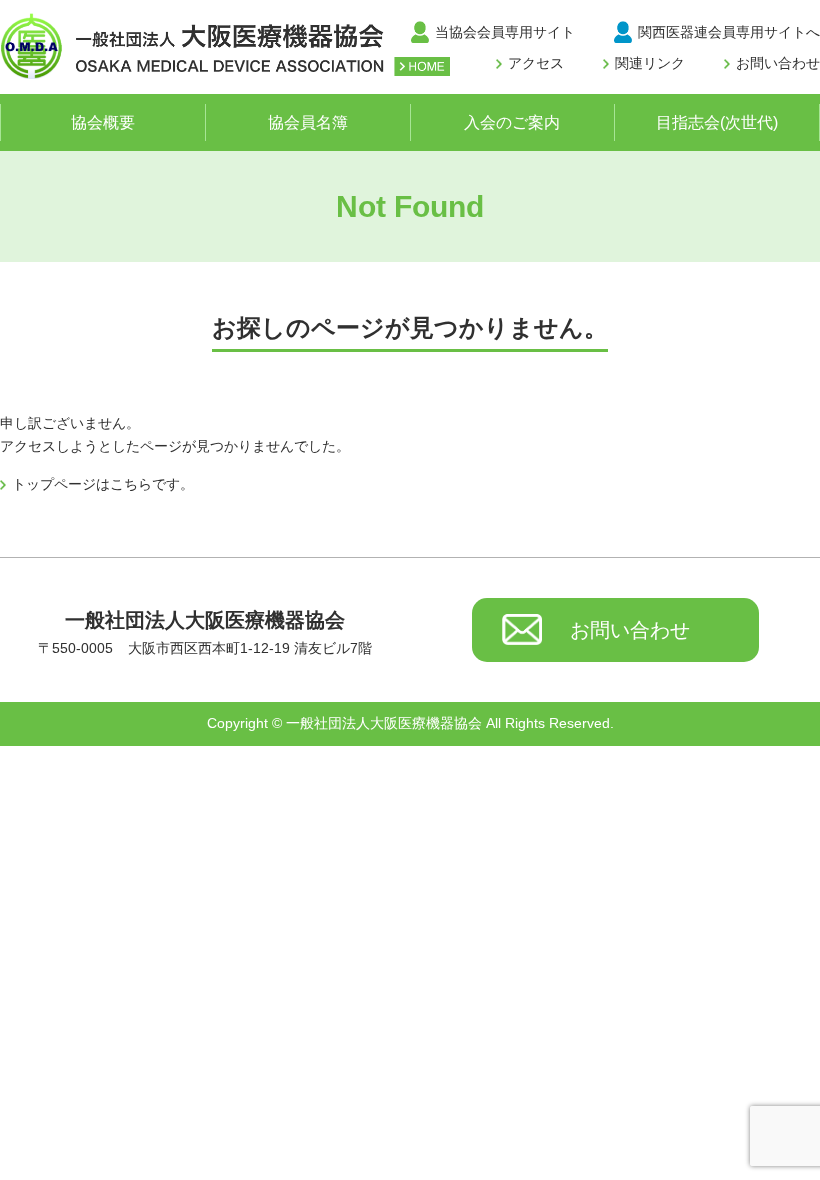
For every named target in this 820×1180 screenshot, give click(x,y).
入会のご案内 (512, 122)
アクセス (536, 63)
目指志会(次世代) (717, 122)
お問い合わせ (778, 63)
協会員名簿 (308, 122)
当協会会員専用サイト (505, 32)
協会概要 (103, 122)
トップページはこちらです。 (103, 484)
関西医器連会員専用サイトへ (729, 32)
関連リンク (650, 63)
